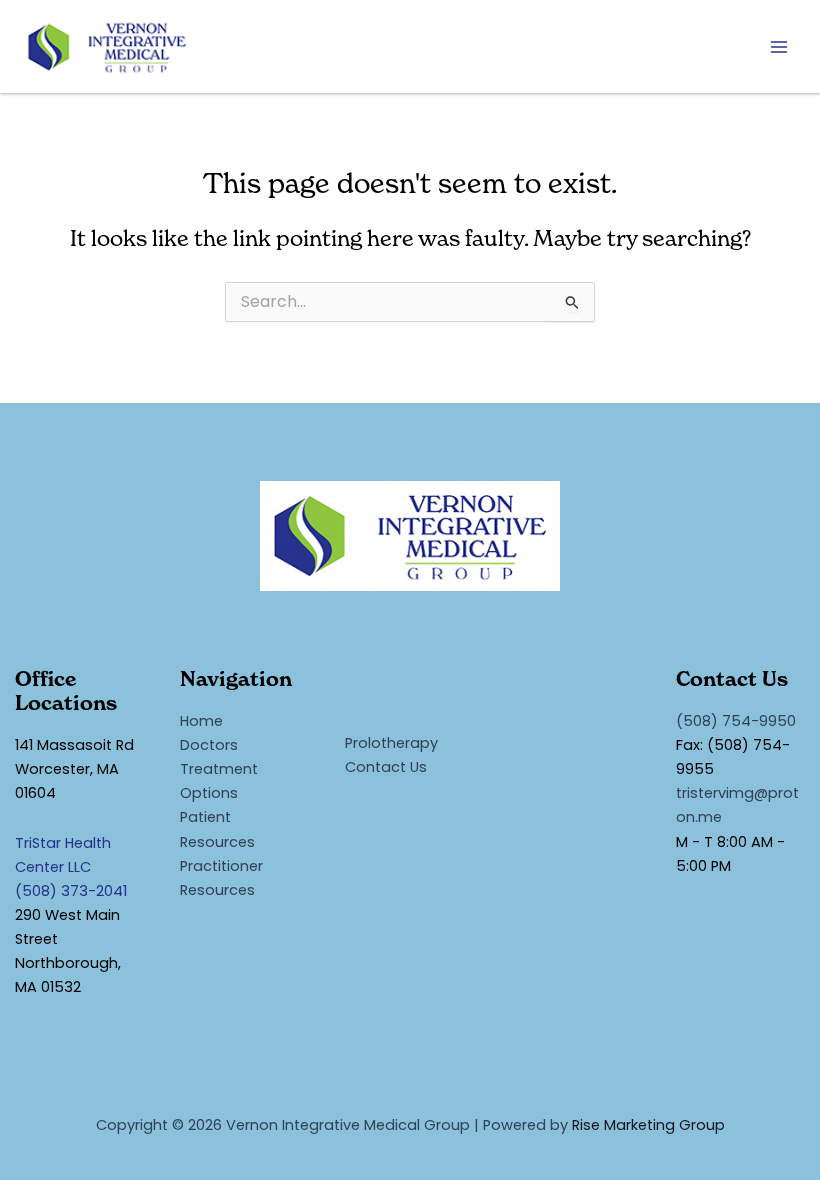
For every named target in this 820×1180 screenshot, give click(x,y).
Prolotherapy (391, 743)
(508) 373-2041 (71, 891)
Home (201, 721)
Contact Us (386, 767)
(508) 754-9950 (736, 721)
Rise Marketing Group (648, 1125)
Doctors (209, 745)
